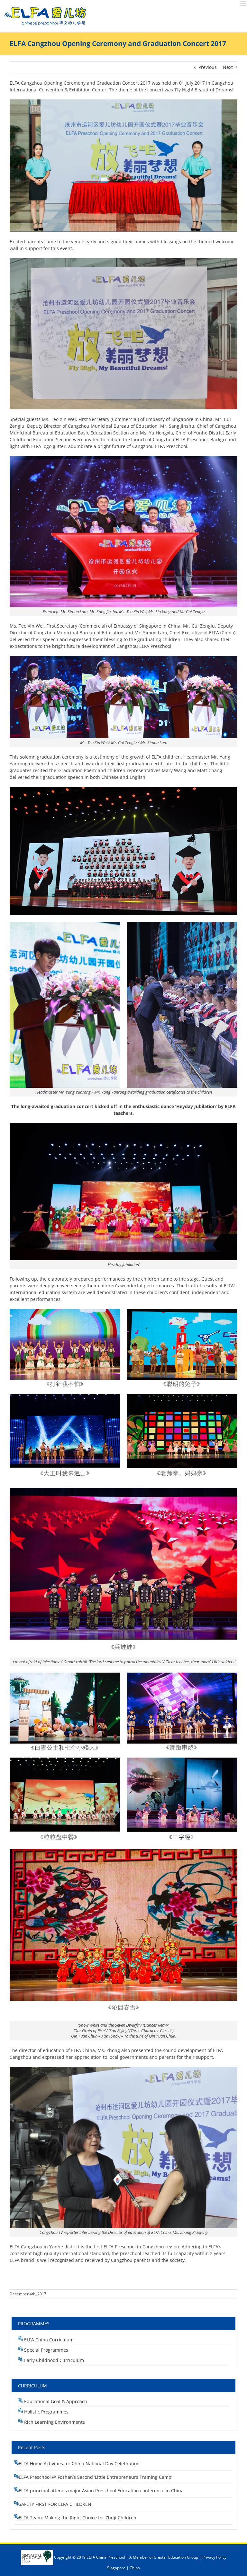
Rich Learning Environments (54, 2422)
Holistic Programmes (46, 2412)
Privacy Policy (214, 2557)
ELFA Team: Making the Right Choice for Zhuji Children (78, 2518)
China (135, 2568)
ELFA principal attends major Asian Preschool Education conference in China (101, 2491)
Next (228, 67)
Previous (208, 67)
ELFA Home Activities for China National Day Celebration (79, 2464)
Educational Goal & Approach (55, 2401)
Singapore (116, 2568)
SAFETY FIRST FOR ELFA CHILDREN (55, 2504)
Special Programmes (46, 2350)
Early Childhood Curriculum (53, 2360)
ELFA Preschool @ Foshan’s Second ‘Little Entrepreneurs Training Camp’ (95, 2477)
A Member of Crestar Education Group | (166, 2557)
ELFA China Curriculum (49, 2340)
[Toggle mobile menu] (244, 3)
